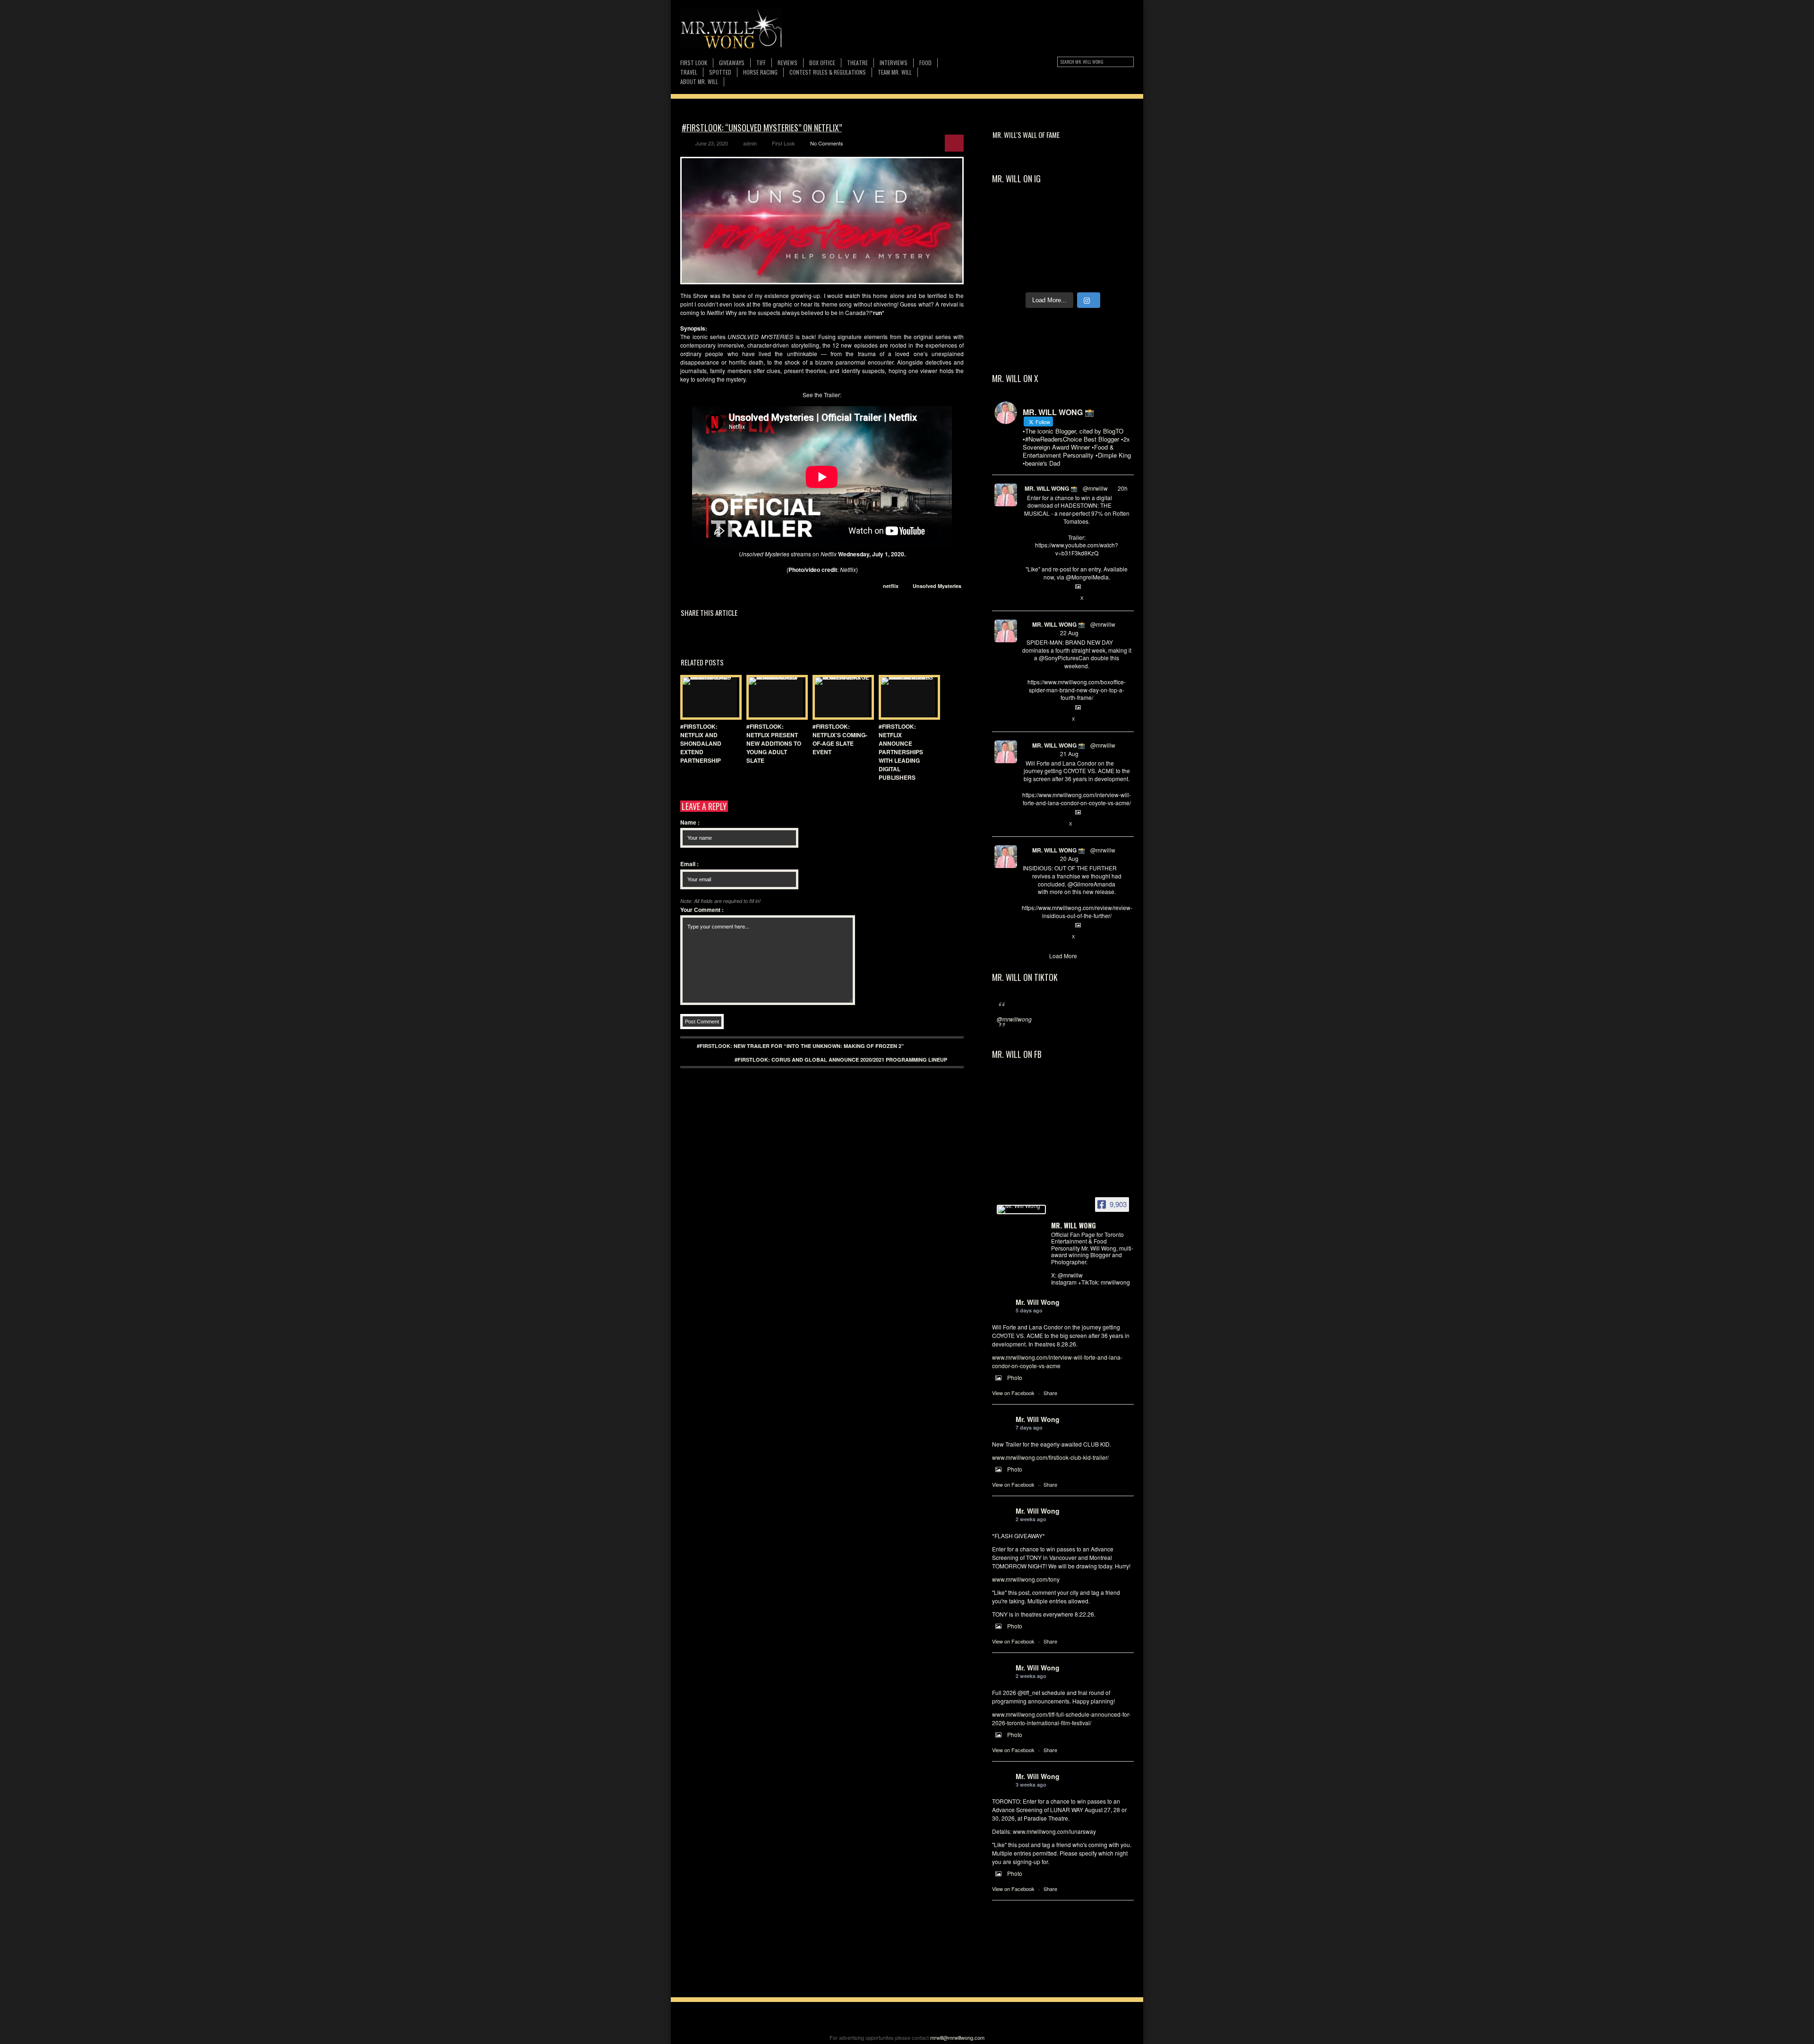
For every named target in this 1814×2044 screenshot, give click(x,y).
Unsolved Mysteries (937, 586)
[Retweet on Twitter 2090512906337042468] (1042, 937)
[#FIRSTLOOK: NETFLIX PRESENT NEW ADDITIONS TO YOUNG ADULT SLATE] (775, 697)
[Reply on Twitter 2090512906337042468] (1027, 937)
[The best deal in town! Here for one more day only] (1115, 275)
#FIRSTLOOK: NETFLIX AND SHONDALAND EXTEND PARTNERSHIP (701, 743)
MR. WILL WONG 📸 (1051, 488)
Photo (1015, 1377)
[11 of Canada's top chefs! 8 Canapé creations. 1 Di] (1080, 275)
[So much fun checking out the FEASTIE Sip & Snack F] (1046, 234)
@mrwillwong (1014, 1019)
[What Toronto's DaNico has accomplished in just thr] (1011, 234)
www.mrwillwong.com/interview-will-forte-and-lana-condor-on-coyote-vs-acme (1057, 1361)
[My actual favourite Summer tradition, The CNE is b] (1080, 234)
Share (1050, 1393)
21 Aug (1069, 754)
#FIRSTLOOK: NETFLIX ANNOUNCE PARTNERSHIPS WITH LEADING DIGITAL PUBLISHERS (901, 752)
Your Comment (702, 910)
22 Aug (1069, 633)
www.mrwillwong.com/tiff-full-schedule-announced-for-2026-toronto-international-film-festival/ (1061, 1718)
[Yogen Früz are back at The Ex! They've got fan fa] (1046, 214)
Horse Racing (760, 72)
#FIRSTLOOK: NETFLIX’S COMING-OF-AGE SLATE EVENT (840, 739)
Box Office (822, 63)
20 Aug (1069, 858)
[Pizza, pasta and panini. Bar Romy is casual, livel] (1011, 255)
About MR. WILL (699, 81)
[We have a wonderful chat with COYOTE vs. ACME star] (1046, 255)
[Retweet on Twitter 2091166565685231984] (1042, 719)
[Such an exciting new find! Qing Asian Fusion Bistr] (1080, 255)
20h (1123, 488)
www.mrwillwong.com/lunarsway (1054, 1831)
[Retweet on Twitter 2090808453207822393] (1042, 824)
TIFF (761, 63)
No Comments (827, 143)
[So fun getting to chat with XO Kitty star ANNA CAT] (1115, 234)
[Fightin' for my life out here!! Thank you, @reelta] (1115, 214)
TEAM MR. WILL (895, 72)
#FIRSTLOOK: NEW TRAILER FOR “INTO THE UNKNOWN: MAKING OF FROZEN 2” (800, 1046)
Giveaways (732, 63)
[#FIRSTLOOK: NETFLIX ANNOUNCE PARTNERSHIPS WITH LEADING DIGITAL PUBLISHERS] (907, 697)
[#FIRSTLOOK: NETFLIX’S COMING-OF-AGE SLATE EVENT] (841, 697)
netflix (891, 586)
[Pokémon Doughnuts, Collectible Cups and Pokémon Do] (1011, 275)
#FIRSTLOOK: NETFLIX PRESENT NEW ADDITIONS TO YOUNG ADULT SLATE (774, 743)
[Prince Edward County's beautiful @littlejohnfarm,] (1046, 275)
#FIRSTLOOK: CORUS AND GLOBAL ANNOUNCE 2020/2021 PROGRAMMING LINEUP (841, 1060)
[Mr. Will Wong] (1021, 1209)
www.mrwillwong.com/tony (1026, 1579)
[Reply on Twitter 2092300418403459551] (1027, 598)
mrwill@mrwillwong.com (957, 2037)
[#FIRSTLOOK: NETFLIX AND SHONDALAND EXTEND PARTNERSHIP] (709, 697)
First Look (694, 63)
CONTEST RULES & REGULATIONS (828, 72)
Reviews (787, 63)
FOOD (925, 63)
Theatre (857, 63)
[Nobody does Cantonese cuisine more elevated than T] (1115, 255)
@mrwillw (1095, 488)
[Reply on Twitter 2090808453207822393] (1027, 824)
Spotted (720, 72)
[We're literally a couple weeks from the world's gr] (1080, 214)
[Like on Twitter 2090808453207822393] (1058, 824)
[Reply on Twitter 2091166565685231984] (1027, 719)
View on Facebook (1013, 1393)
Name (690, 822)
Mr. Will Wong (1038, 1302)
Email (689, 864)
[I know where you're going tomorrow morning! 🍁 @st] (1011, 214)
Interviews (894, 63)
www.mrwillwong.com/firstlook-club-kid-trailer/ (1050, 1457)
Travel (689, 72)
